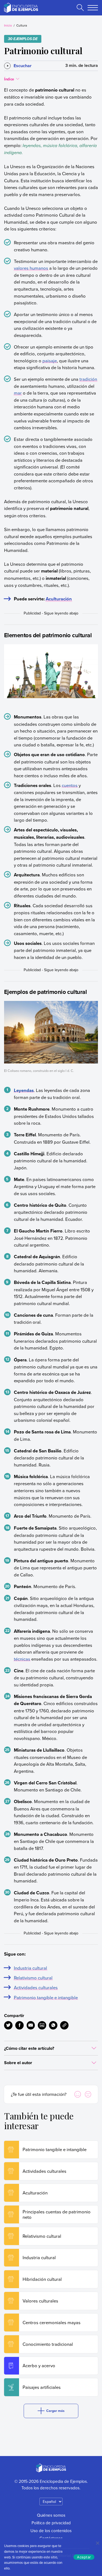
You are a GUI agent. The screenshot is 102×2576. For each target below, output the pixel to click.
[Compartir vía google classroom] (42, 2025)
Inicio (8, 25)
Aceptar (84, 2557)
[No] (97, 2543)
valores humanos (31, 268)
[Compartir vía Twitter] (8, 2025)
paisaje (50, 361)
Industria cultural (30, 1968)
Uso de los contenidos (51, 2531)
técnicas (22, 1659)
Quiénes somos (51, 2515)
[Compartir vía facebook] (19, 2025)
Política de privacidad (51, 2523)
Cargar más (55, 2411)
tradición (88, 379)
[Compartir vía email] (31, 2025)
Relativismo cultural (33, 1978)
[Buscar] (80, 8)
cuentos (70, 785)
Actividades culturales (36, 1987)
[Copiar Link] (64, 2025)
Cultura (22, 25)
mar (18, 393)
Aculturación (59, 599)
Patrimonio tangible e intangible (46, 1997)
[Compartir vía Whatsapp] (53, 2025)
